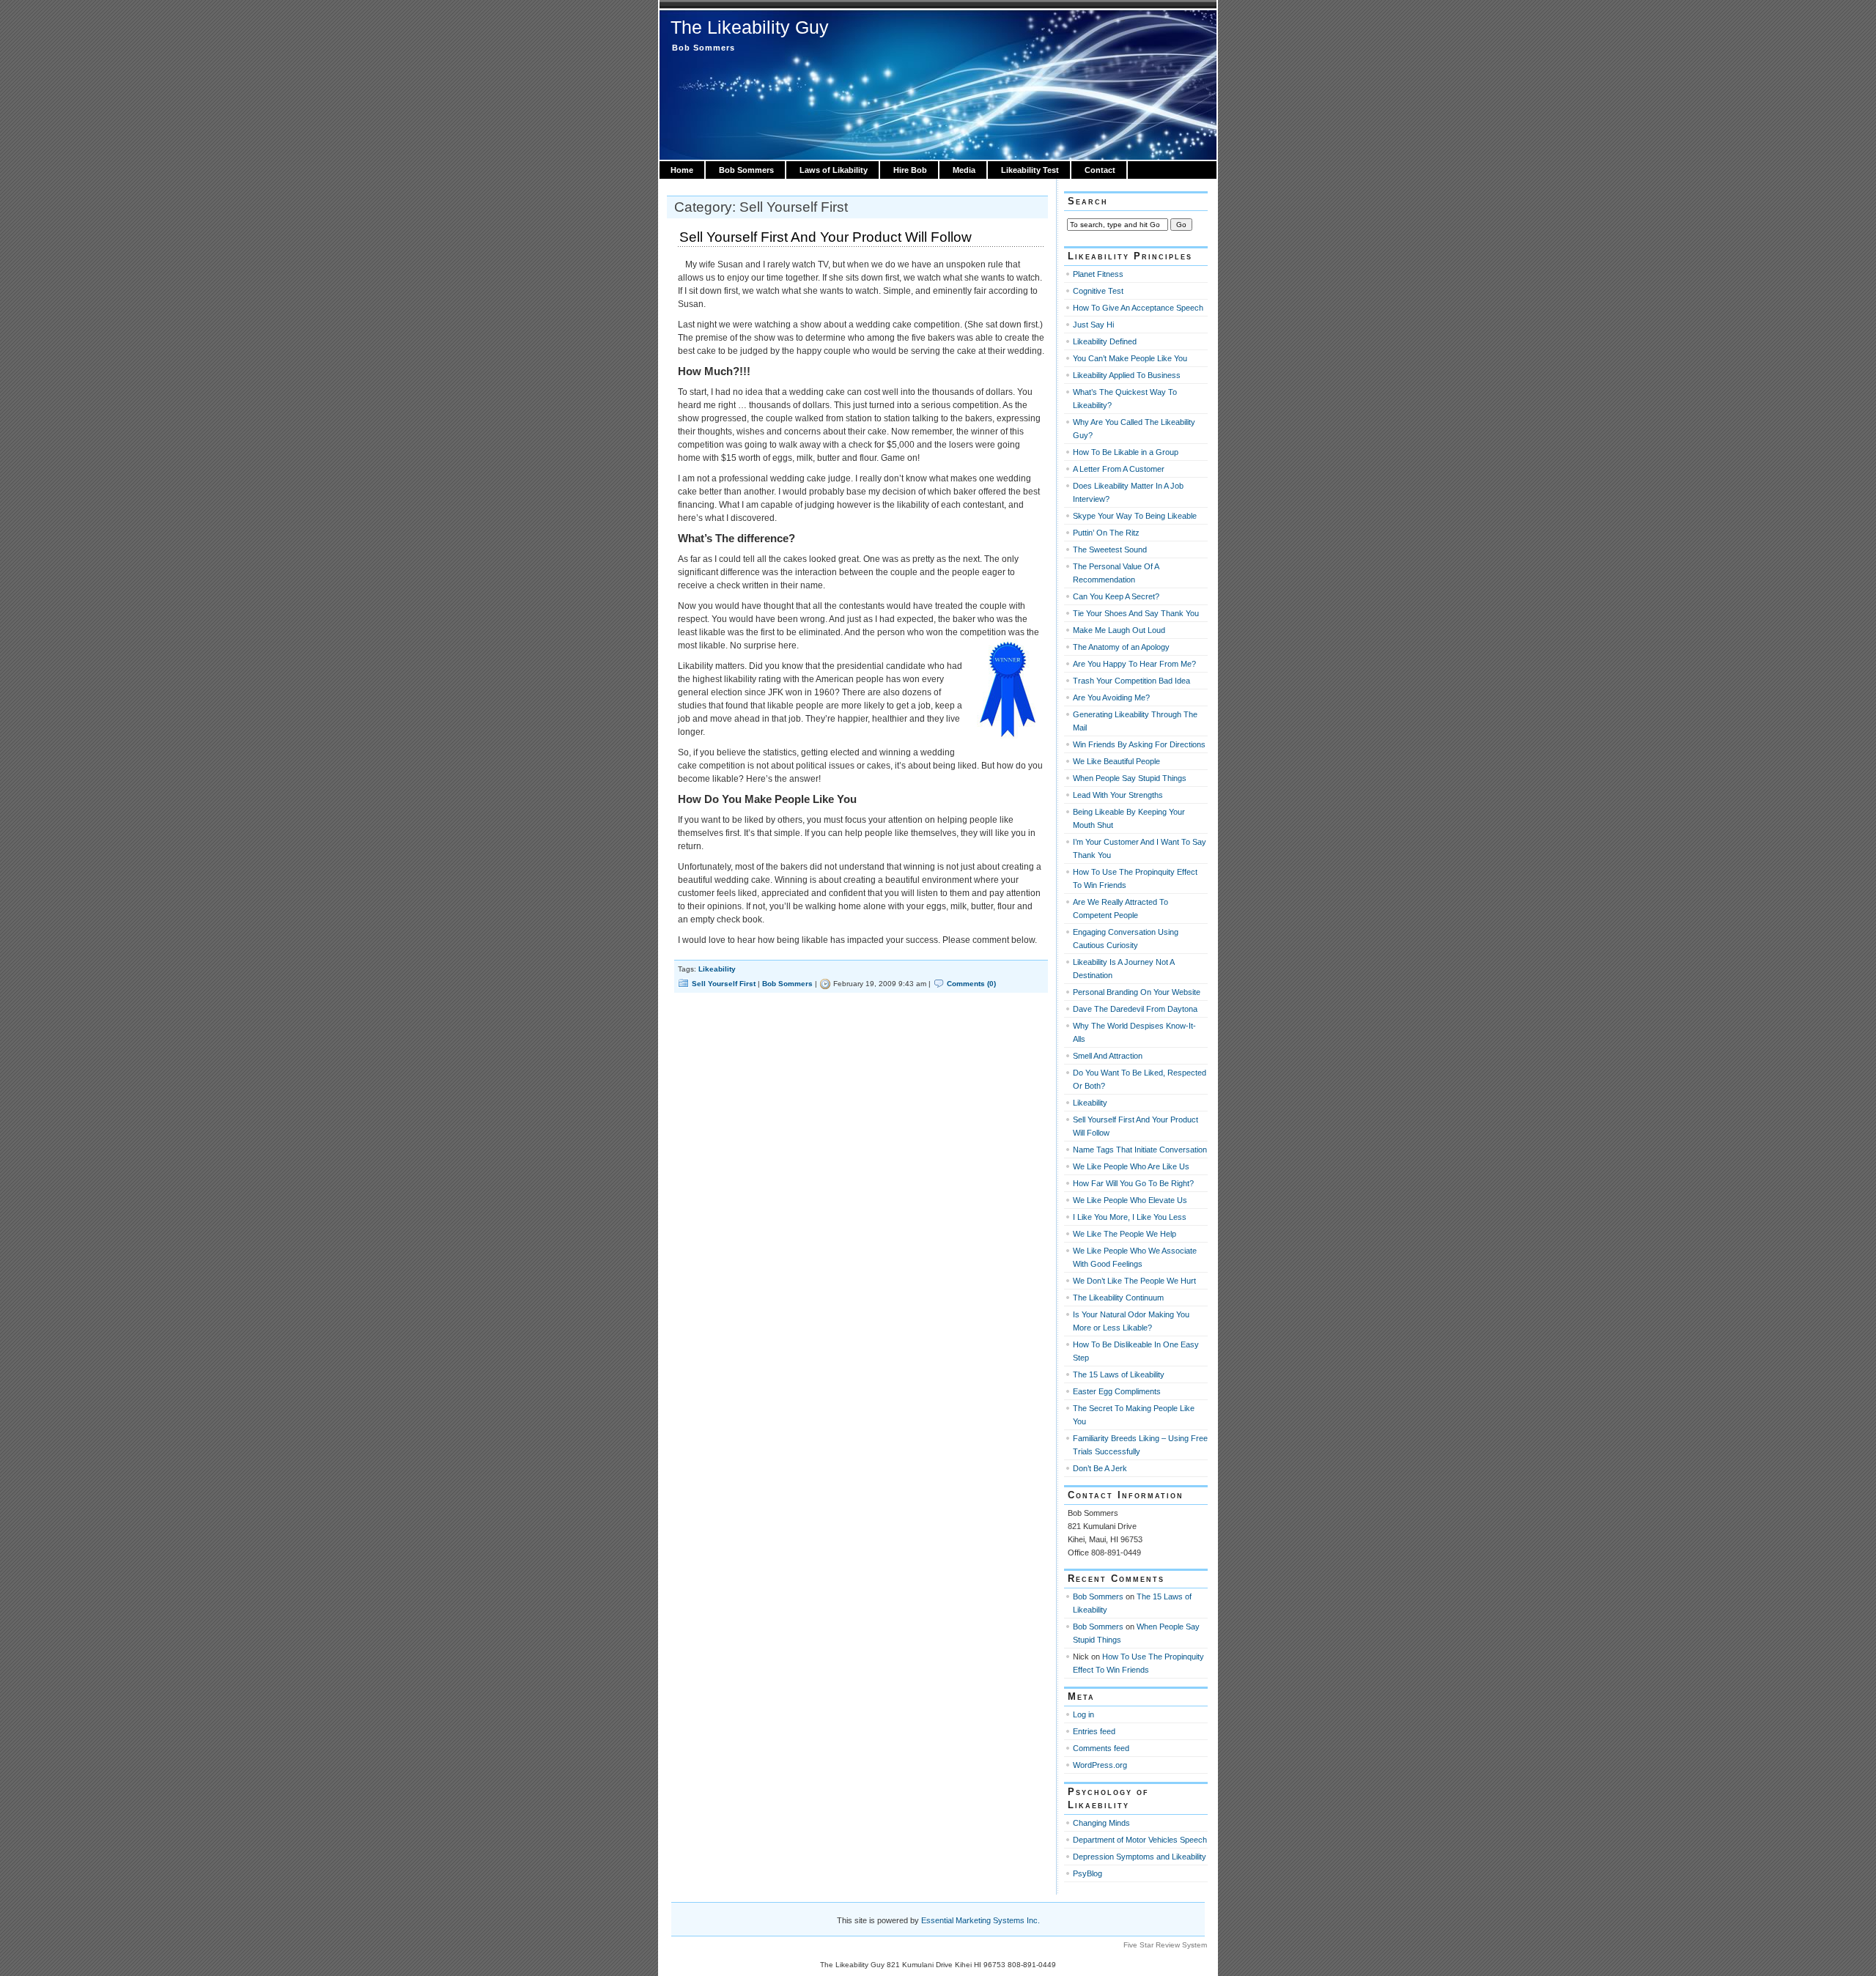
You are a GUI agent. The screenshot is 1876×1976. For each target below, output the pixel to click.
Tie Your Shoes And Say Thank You (1136, 613)
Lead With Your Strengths (1118, 795)
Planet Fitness (1098, 274)
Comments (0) (971, 984)
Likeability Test (1030, 170)
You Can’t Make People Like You (1130, 358)
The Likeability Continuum (1118, 1298)
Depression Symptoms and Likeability (1140, 1857)
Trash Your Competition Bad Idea (1131, 681)
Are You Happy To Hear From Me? (1134, 664)
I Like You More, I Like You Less (1130, 1217)
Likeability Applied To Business (1127, 375)
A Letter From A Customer (1119, 469)
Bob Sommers (746, 170)
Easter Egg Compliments (1117, 1391)
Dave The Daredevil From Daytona (1135, 1009)
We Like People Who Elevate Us (1130, 1200)
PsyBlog (1087, 1873)
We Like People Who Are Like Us (1131, 1166)
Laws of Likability (834, 170)
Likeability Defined (1105, 341)
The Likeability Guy (750, 27)
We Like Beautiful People (1116, 761)
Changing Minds (1101, 1823)
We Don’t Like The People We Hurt (1134, 1281)
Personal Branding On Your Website (1137, 992)
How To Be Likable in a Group (1126, 452)
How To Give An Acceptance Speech (1138, 308)
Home (682, 170)
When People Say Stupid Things (1130, 778)
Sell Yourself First (724, 984)
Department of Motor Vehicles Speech (1140, 1840)
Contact (1100, 170)
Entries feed (1094, 1731)
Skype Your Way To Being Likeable (1135, 516)
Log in (1083, 1714)
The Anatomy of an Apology (1121, 647)
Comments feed (1101, 1748)
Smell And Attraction (1108, 1056)
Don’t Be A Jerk (1100, 1468)
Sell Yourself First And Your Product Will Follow (826, 237)
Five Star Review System (1165, 1945)
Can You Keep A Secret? (1116, 596)
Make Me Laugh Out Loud (1119, 630)
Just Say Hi (1093, 325)
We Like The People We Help (1125, 1234)
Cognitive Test (1098, 291)
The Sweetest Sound (1110, 549)
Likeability (717, 969)
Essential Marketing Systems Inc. (981, 1920)
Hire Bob (910, 170)
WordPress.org (1100, 1765)
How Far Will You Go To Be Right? (1133, 1183)
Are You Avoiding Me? (1111, 697)
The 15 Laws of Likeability (1119, 1374)
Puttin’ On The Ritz (1106, 533)
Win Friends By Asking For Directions (1139, 744)
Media (964, 170)
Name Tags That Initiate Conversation (1140, 1150)
